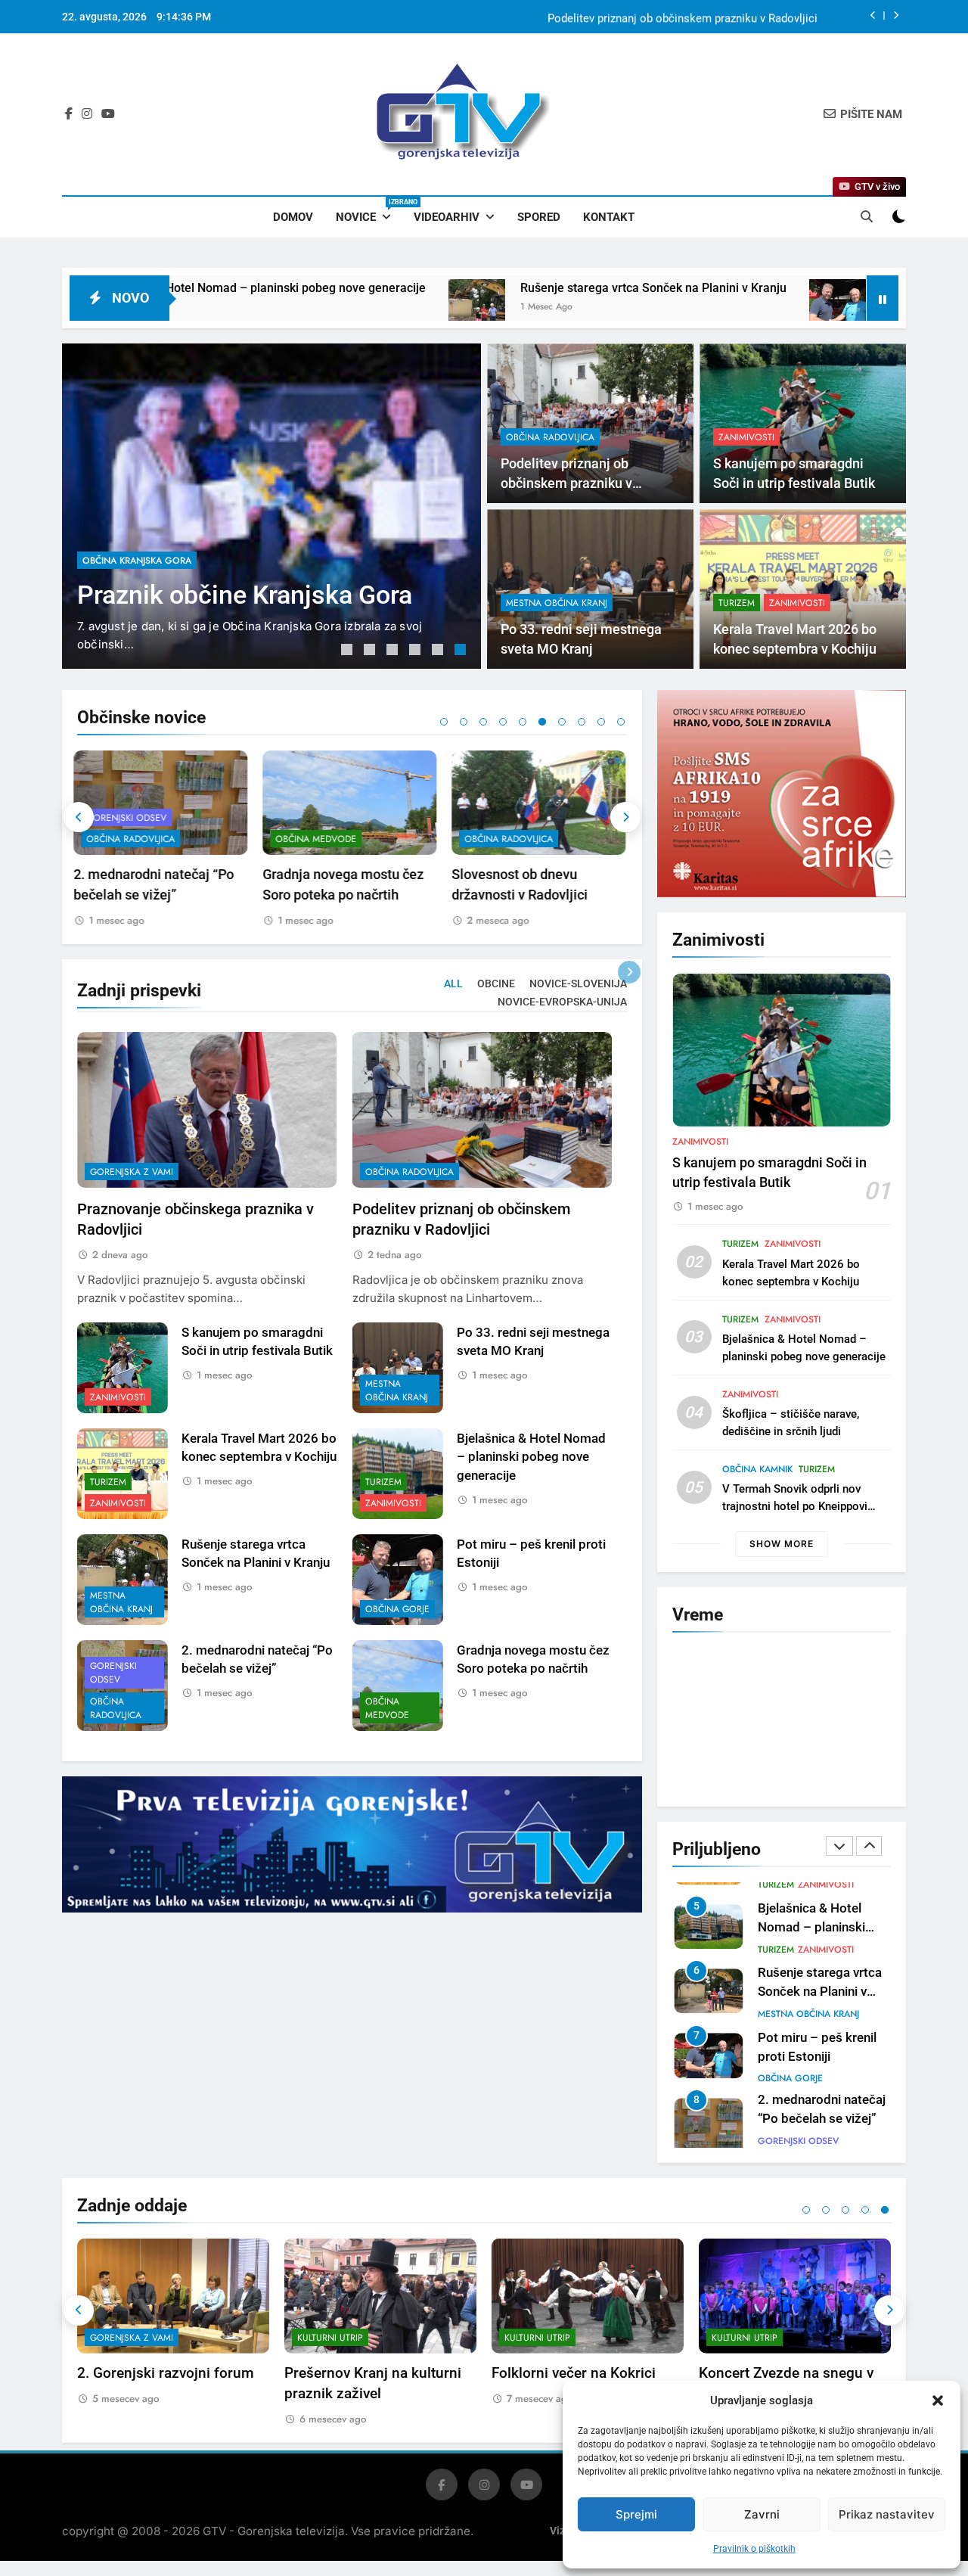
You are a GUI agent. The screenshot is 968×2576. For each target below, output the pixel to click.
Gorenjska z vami (132, 1172)
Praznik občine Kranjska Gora (245, 595)
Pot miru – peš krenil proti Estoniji (814, 288)
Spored (539, 217)
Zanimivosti (746, 437)
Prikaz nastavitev (887, 2514)
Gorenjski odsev (113, 1673)
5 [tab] (439, 651)
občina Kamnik (757, 1469)
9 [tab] (601, 722)
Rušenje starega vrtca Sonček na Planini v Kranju (495, 288)
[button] (938, 2400)
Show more (782, 1544)
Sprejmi (636, 2514)
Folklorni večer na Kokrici (574, 2366)
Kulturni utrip (330, 2331)
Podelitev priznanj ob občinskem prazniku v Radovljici (683, 17)
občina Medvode (130, 839)
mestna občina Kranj (557, 603)
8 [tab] (582, 722)
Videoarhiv (447, 217)
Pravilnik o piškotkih (754, 2549)
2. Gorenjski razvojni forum (166, 2366)
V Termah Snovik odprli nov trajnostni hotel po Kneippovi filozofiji (795, 1506)
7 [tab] (562, 722)
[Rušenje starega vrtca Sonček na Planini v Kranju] (318, 308)
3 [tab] (394, 651)
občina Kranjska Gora (137, 561)
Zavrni (762, 2514)
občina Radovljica (550, 437)
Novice (369, 211)
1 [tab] (349, 651)
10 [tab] (621, 722)
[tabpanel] (271, 506)
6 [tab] (462, 651)
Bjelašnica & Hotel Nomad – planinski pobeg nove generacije (531, 1457)
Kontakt (609, 217)
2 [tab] (371, 651)
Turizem (737, 603)
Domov (293, 217)
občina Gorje (397, 1609)
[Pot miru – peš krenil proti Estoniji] (679, 308)
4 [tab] (417, 651)
